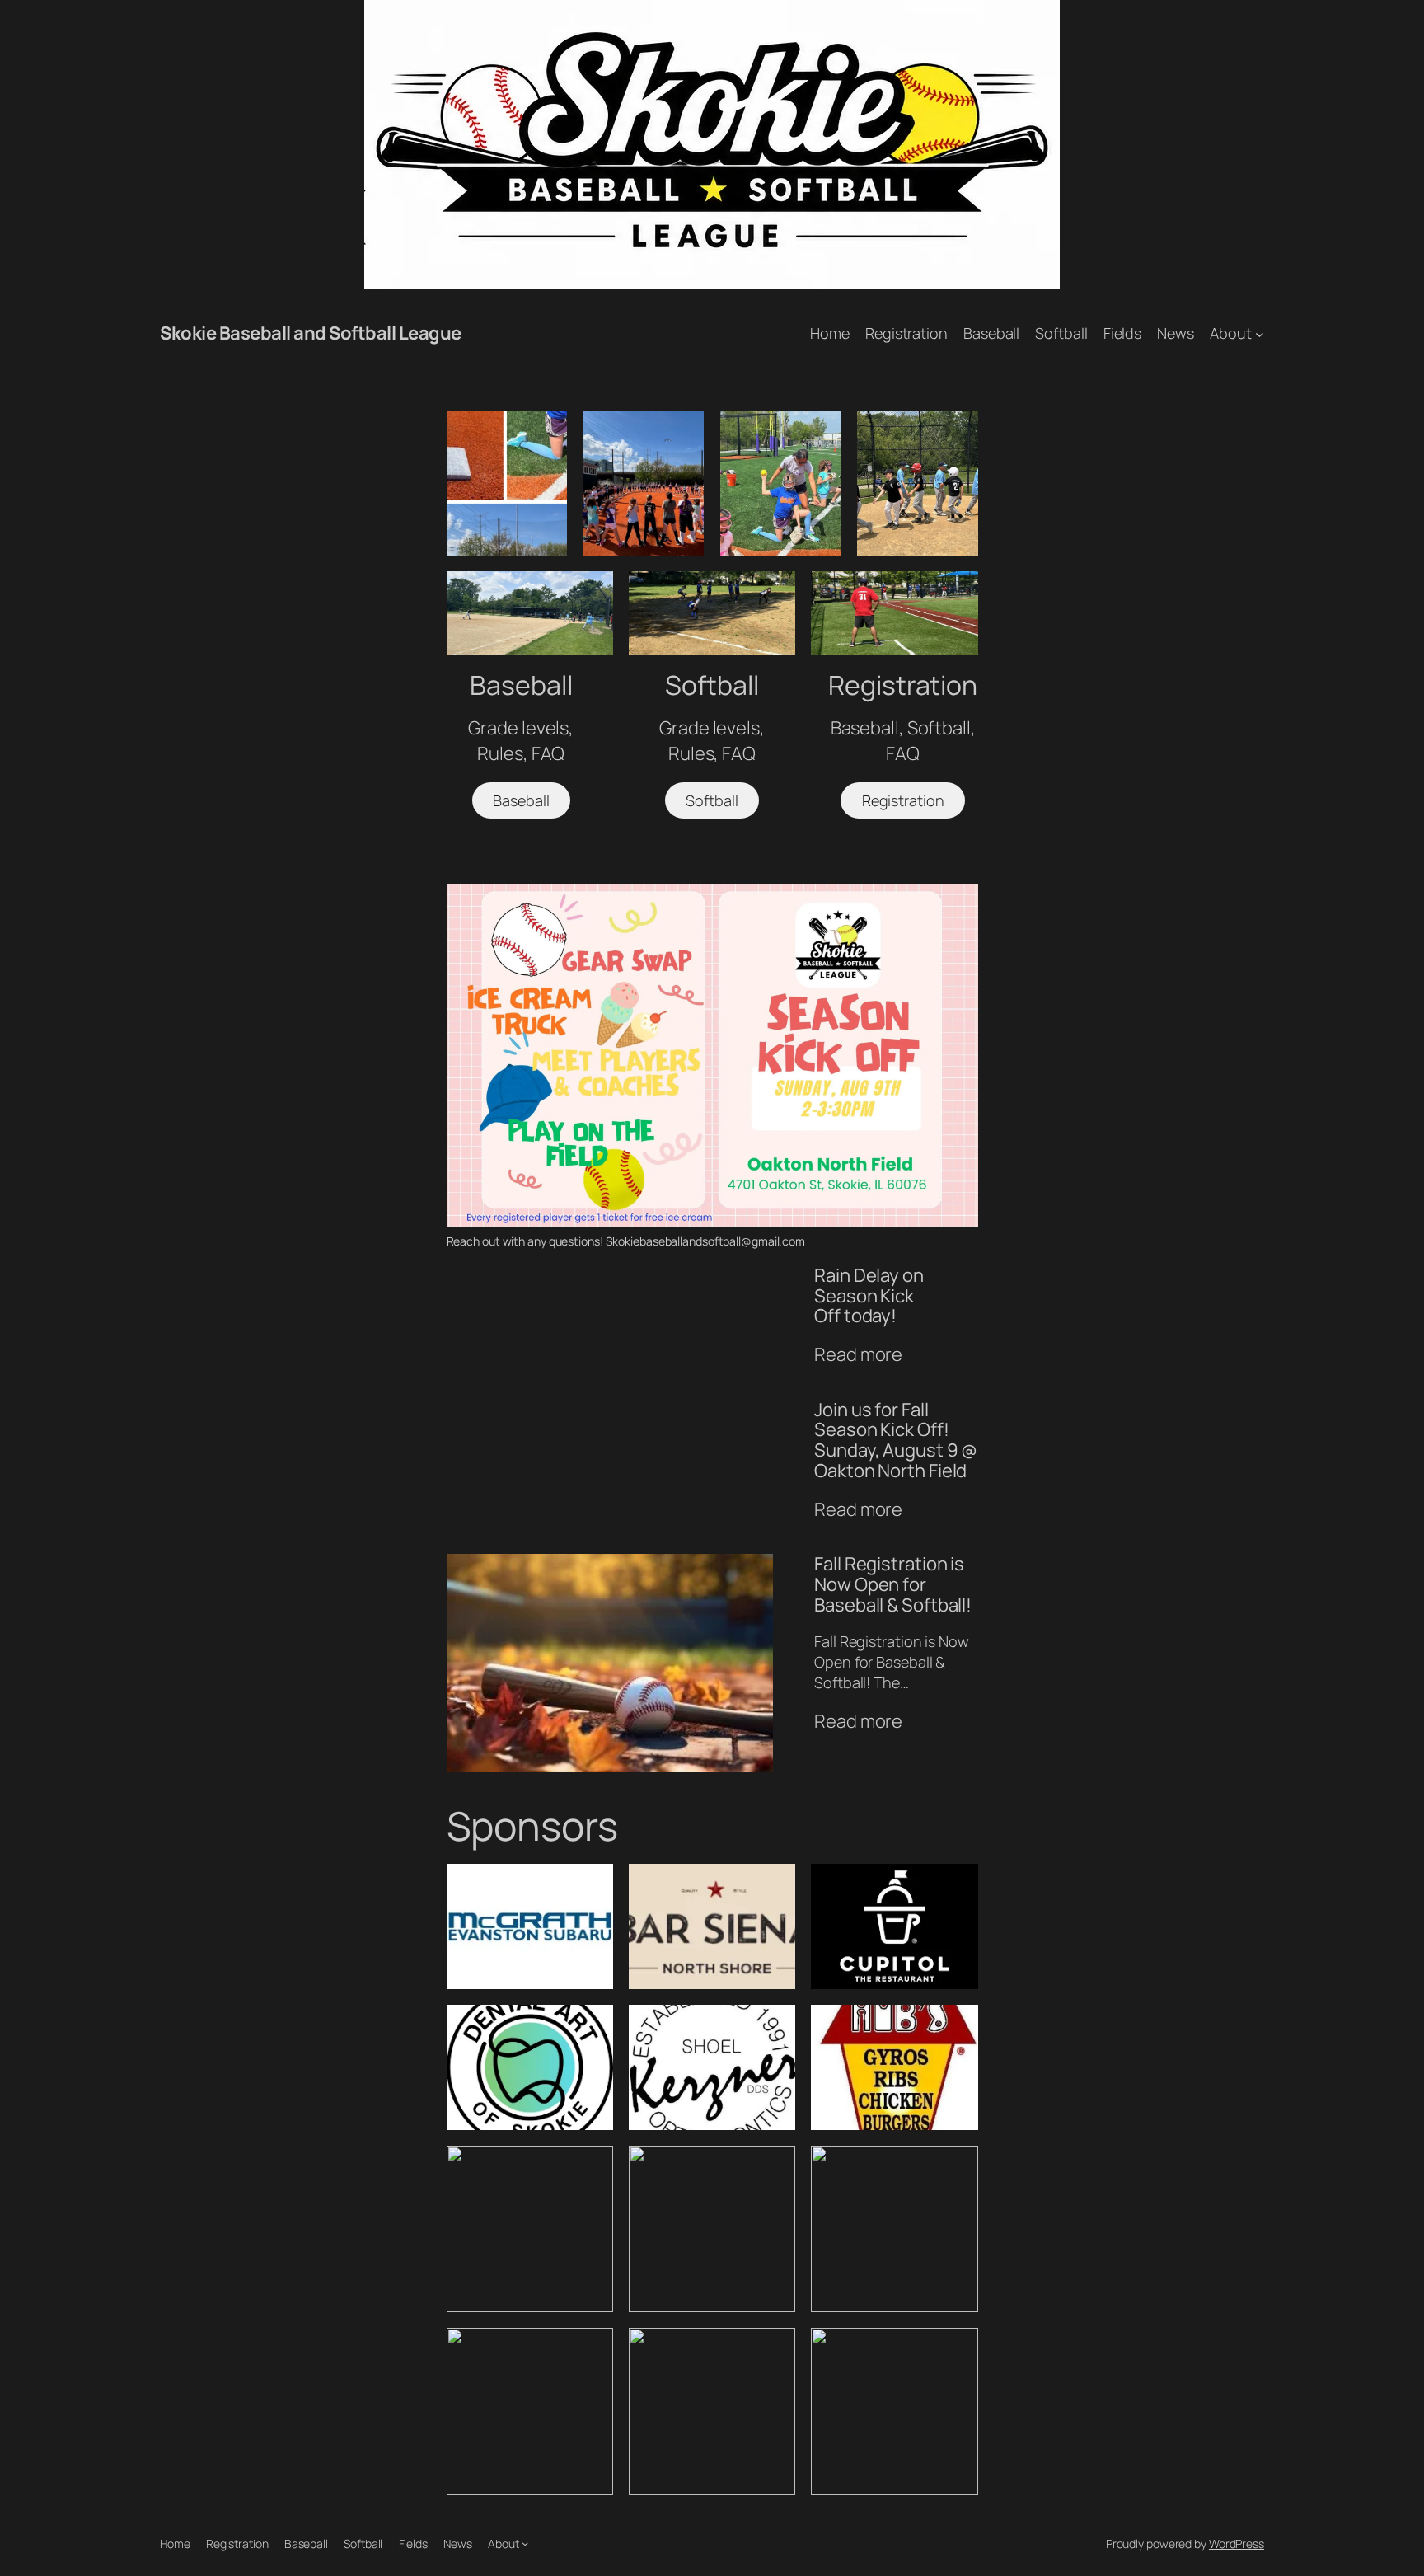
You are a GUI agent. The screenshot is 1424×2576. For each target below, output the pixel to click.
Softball (712, 800)
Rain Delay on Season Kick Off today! (869, 1296)
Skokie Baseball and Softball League (311, 333)
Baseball (521, 800)
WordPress (1237, 2543)
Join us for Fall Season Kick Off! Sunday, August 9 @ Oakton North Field (896, 1440)
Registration (903, 800)
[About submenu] (1260, 333)
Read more (858, 1355)
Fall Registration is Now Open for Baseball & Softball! (893, 1584)
